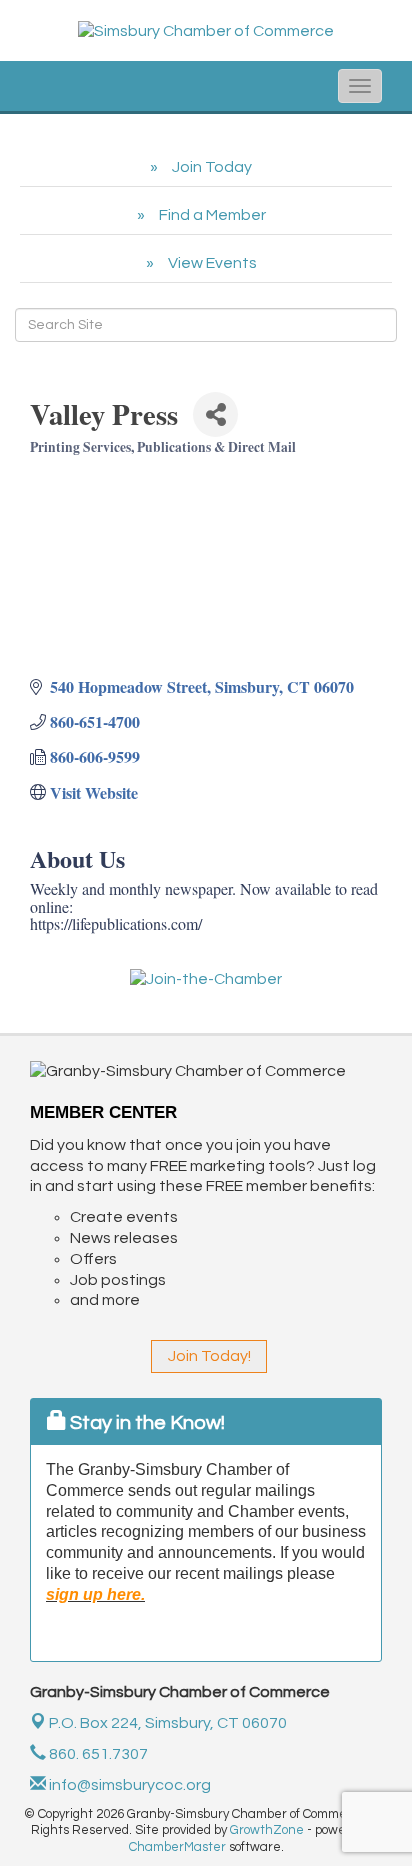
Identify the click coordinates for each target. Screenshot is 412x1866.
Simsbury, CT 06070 (168, 1723)
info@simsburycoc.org (128, 1785)
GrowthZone (267, 1830)
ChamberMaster (177, 1847)
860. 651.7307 (97, 1754)
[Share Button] (215, 414)
